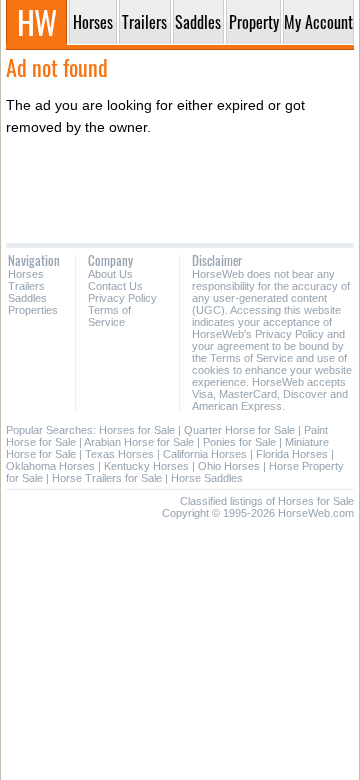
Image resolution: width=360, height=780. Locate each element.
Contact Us (115, 286)
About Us (110, 274)
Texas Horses (119, 454)
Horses (26, 274)
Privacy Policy (122, 298)
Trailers (26, 286)
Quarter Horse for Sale (239, 430)
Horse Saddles (207, 478)
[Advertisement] (180, 190)
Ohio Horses (229, 466)
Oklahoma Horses (50, 466)
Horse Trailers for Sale (107, 478)
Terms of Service (109, 316)
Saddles (27, 298)
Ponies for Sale (239, 442)
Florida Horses (292, 454)
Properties (33, 310)
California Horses (205, 454)
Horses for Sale (137, 430)
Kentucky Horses (146, 466)
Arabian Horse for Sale (139, 442)
